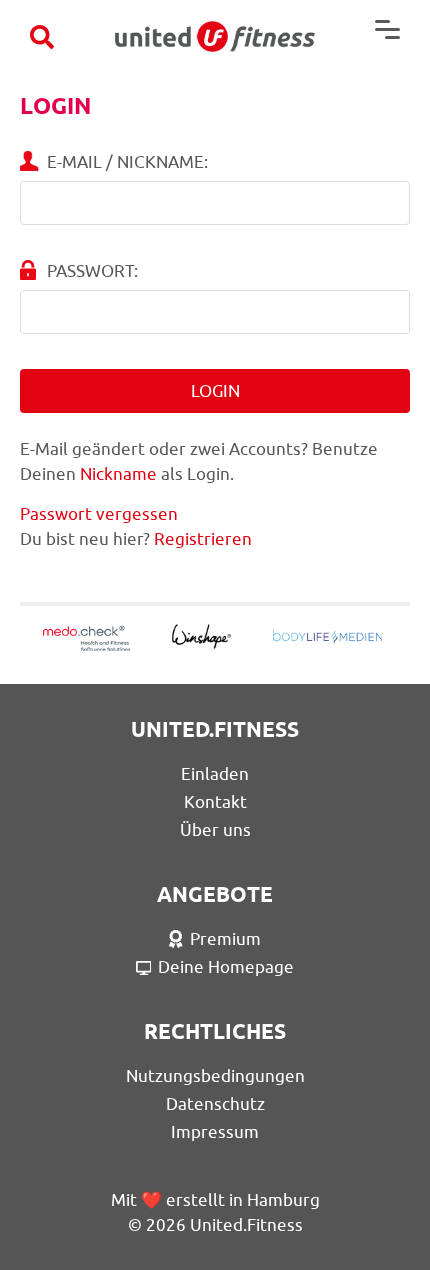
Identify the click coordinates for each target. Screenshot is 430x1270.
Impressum (215, 1132)
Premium (225, 939)
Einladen (215, 774)
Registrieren (203, 539)
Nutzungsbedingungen (215, 1076)
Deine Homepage (226, 967)
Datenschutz (215, 1104)
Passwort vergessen (99, 514)
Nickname (118, 474)
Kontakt (215, 802)
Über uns (215, 830)
